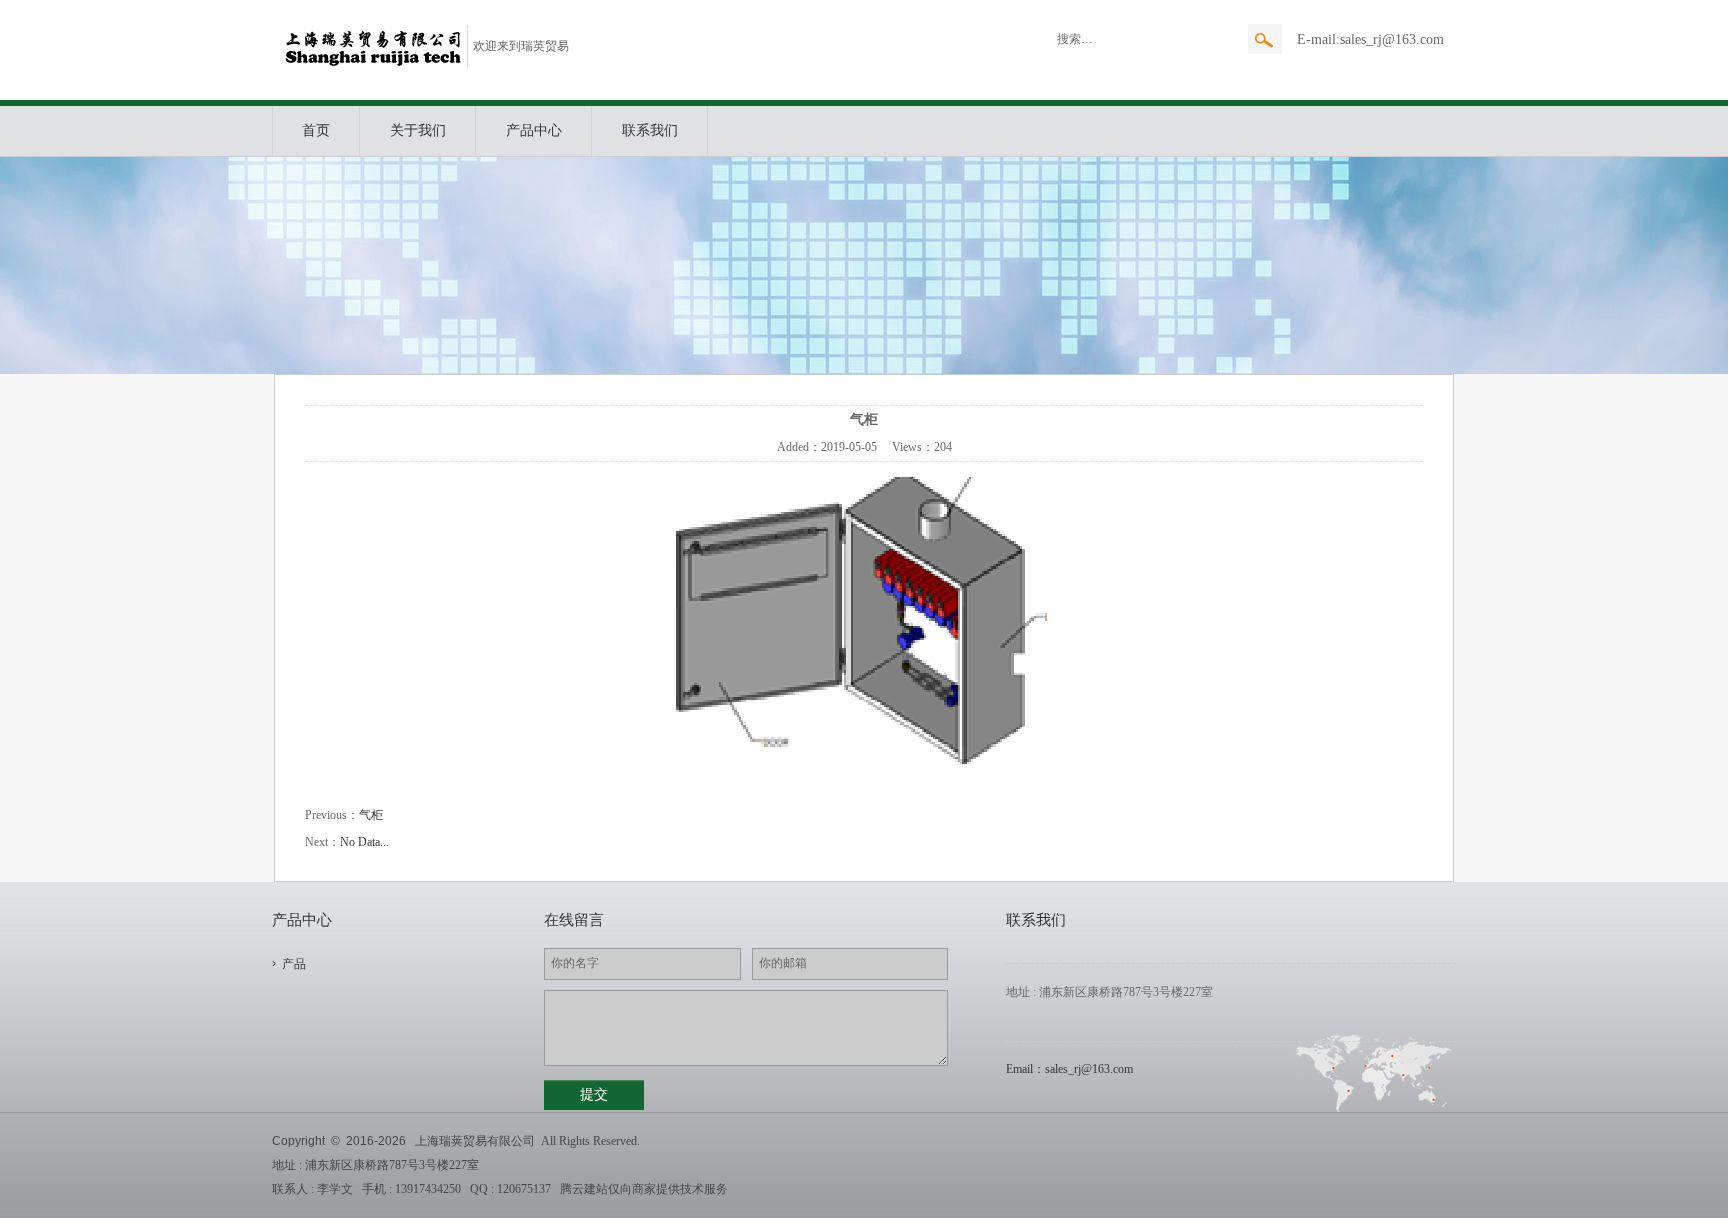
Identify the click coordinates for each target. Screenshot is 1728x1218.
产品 (294, 964)
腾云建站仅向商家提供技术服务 (644, 1189)
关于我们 (418, 130)
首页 (316, 130)
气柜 (371, 815)
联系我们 (650, 130)
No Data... (364, 842)
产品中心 (534, 130)
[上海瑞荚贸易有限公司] (373, 64)
